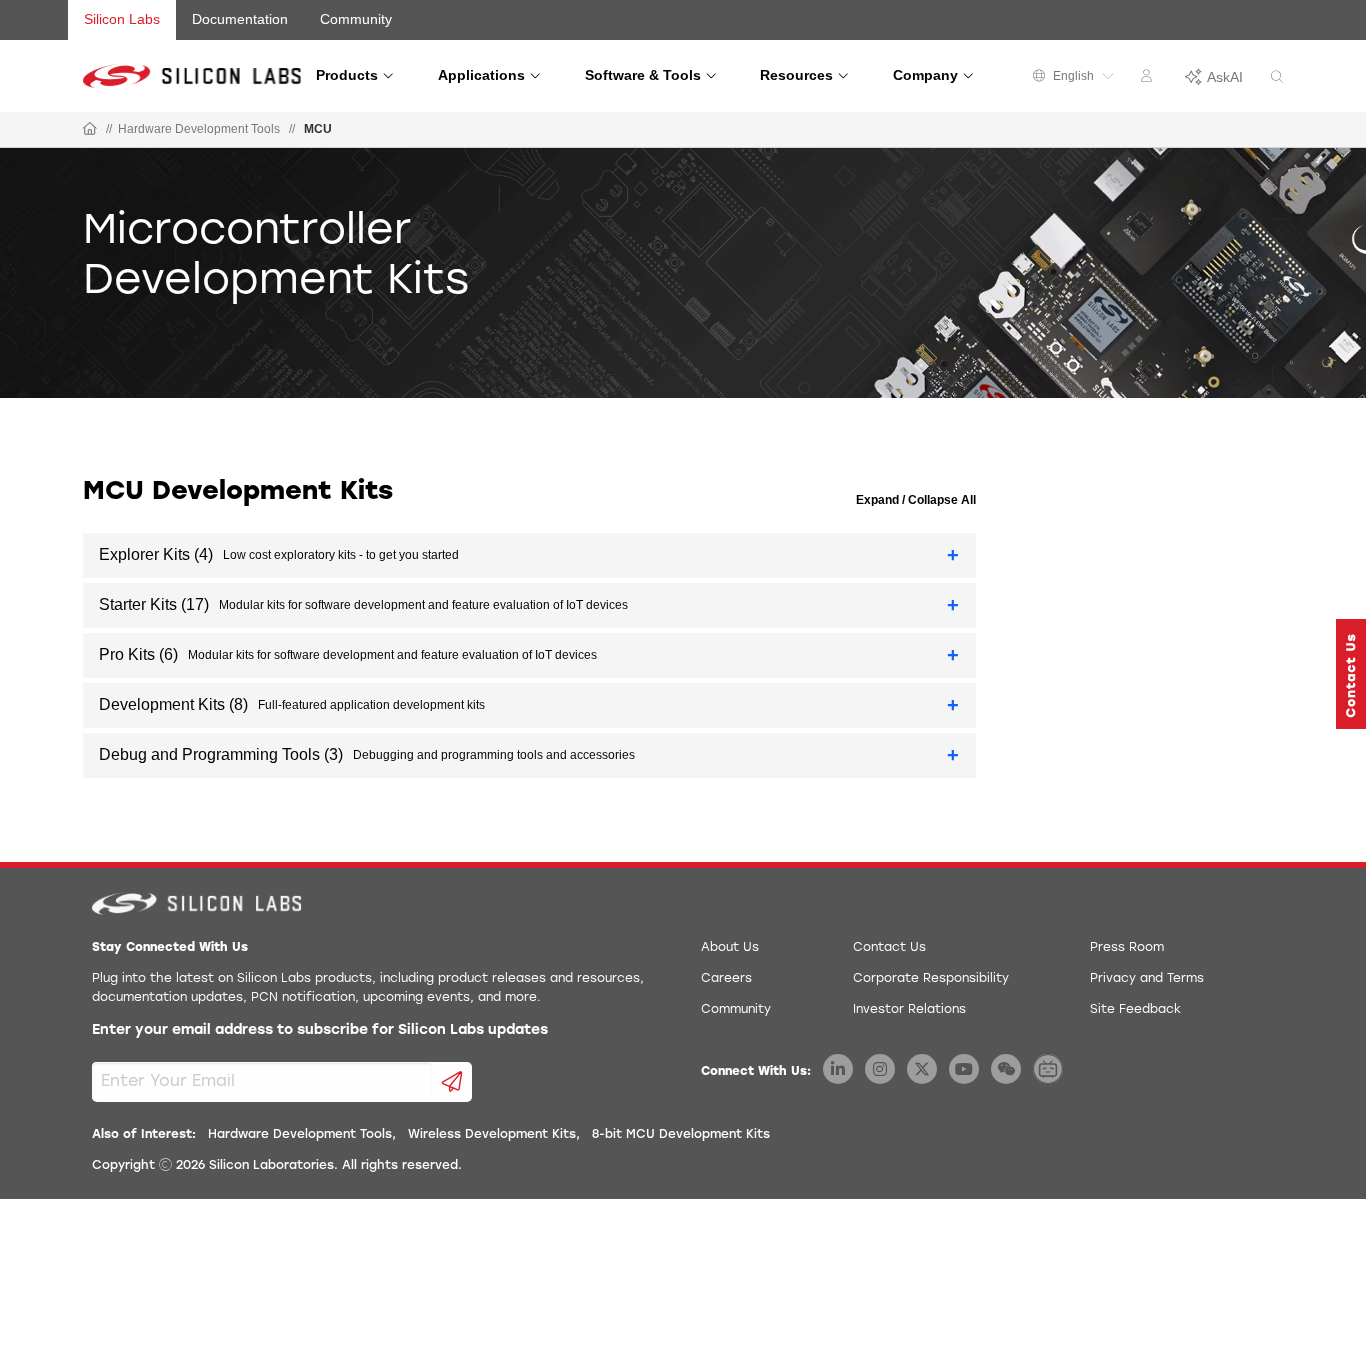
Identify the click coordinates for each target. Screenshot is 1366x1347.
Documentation (240, 19)
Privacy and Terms (1147, 979)
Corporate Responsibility (931, 979)
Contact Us (889, 948)
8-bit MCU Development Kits (681, 1135)
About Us (730, 948)
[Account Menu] (1149, 79)
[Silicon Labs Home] (90, 130)
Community (356, 19)
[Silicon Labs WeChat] (1006, 1069)
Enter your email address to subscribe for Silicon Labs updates (320, 1030)
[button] (1351, 674)
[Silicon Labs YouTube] (964, 1069)
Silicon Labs (122, 19)
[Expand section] (953, 555)
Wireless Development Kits (492, 1135)
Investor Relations (909, 1010)
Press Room (1127, 948)
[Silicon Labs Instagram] (880, 1069)
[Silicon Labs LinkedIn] (838, 1069)
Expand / (880, 500)
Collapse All (940, 500)
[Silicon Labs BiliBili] (1048, 1069)
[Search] (1277, 77)
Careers (726, 979)
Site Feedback (1135, 1010)
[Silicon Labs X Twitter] (922, 1069)
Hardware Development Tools (199, 129)
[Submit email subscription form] (452, 1082)
